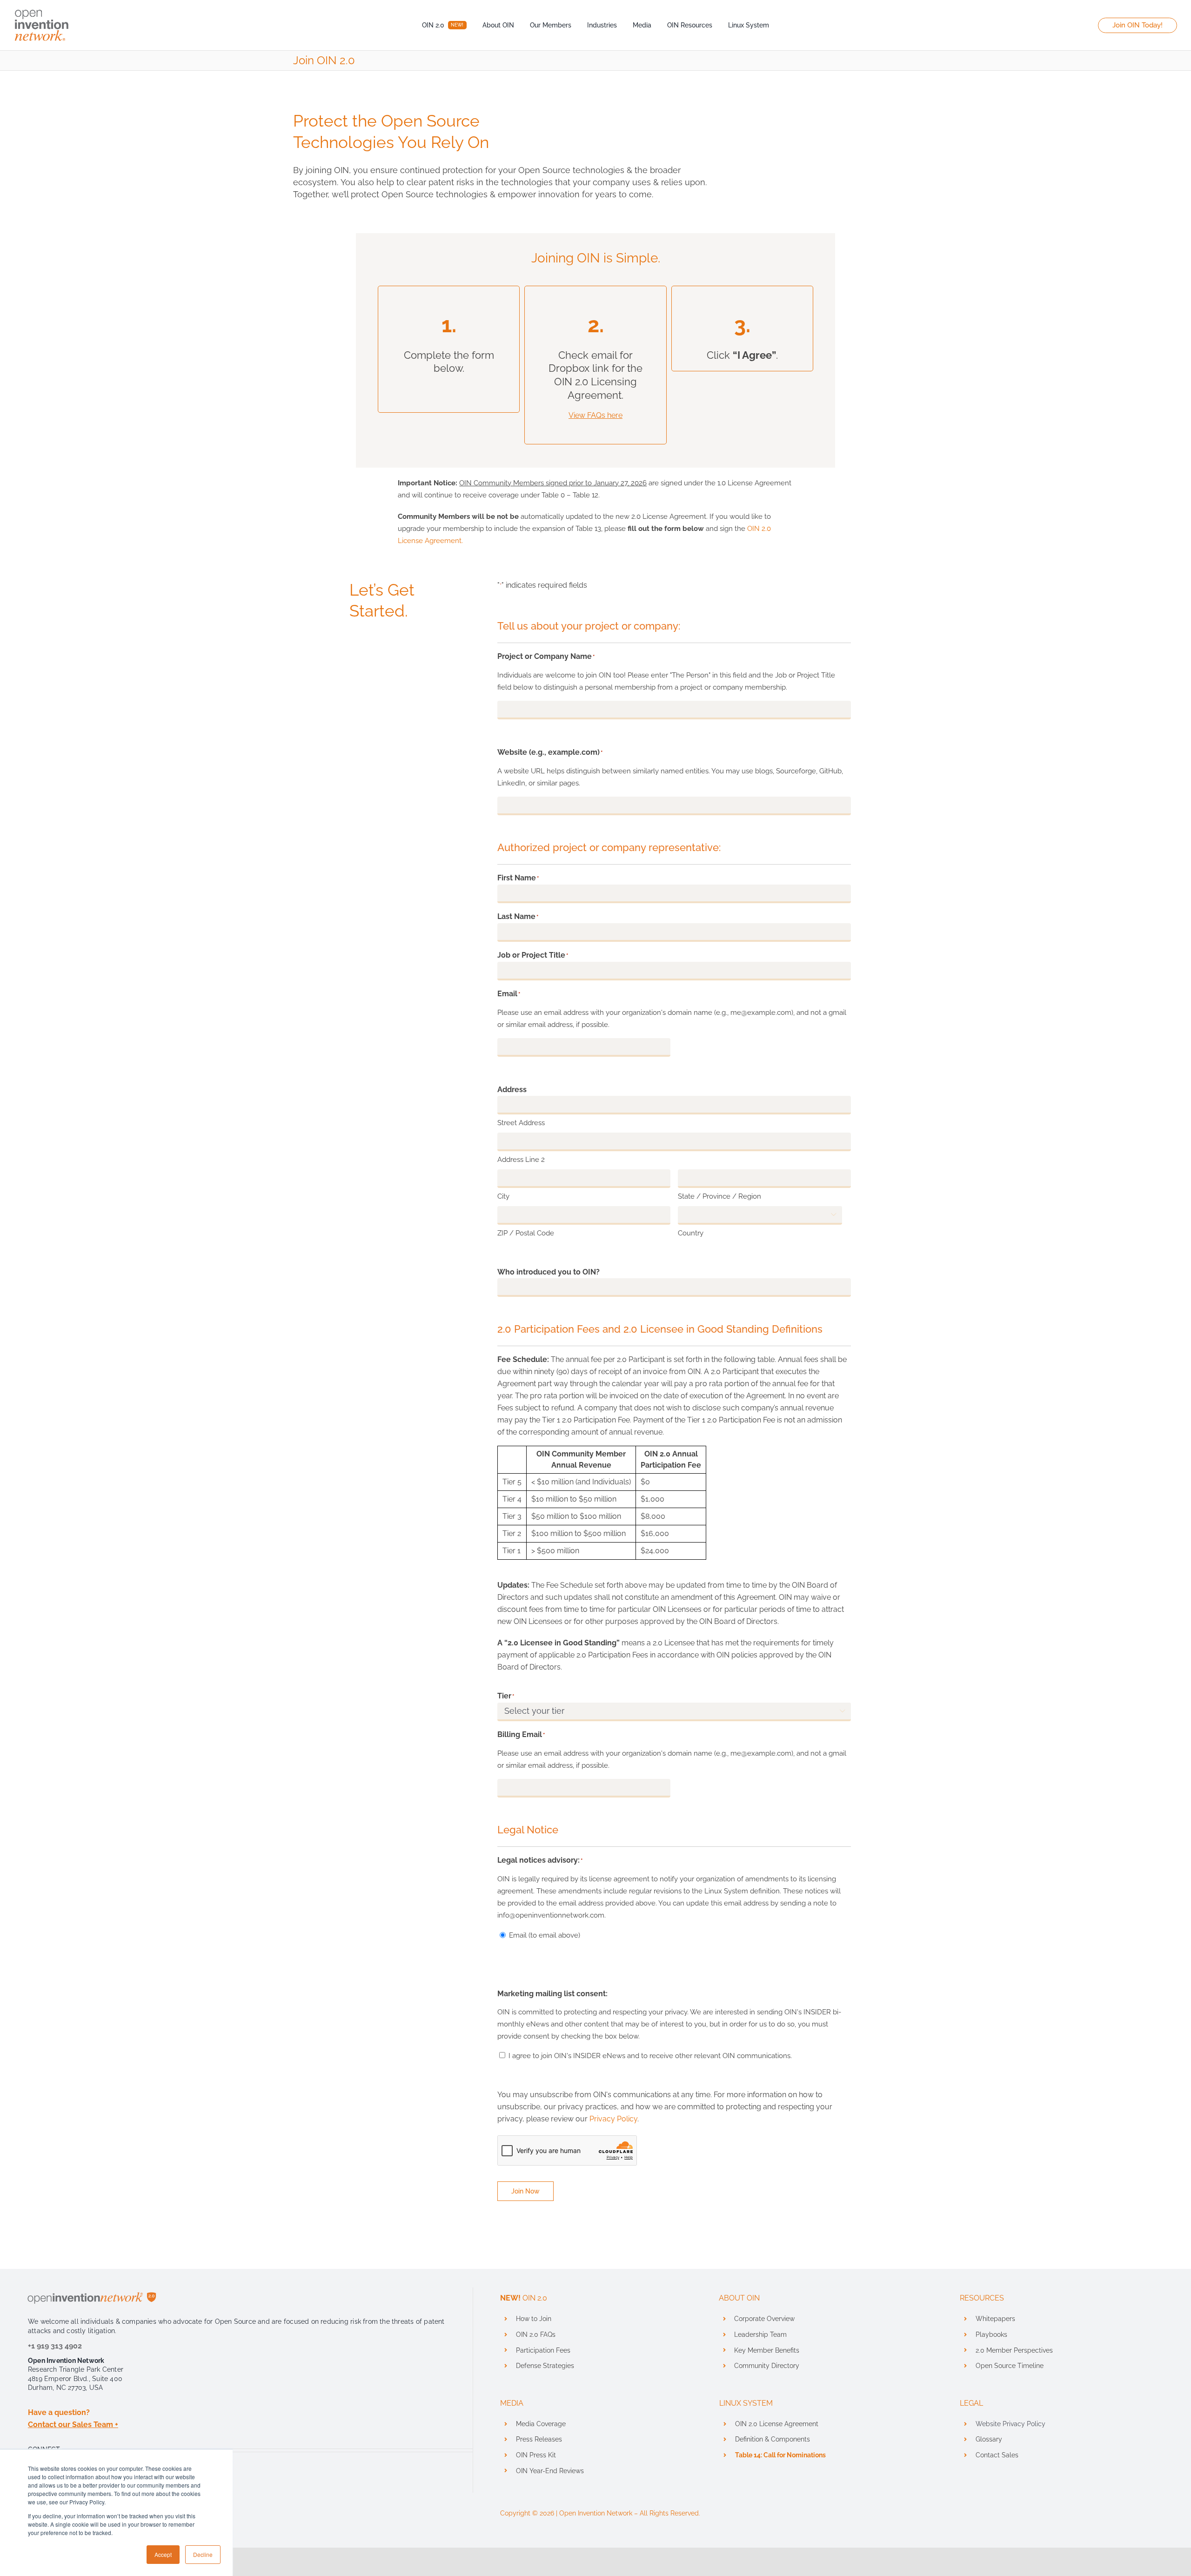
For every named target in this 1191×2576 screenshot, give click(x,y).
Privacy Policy (613, 2119)
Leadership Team (760, 2334)
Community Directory (767, 2366)
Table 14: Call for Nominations (780, 2455)
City (503, 1196)
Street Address (521, 1123)
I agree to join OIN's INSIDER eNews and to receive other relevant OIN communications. (650, 2056)
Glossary (989, 2439)
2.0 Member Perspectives (1014, 2350)
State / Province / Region (719, 1196)
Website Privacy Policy (1010, 2424)
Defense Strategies (545, 2366)
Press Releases (539, 2439)
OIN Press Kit (536, 2455)
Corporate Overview (764, 2319)
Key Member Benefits (767, 2350)
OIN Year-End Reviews (550, 2471)
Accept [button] (163, 2554)
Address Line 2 (521, 1160)
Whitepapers (995, 2319)
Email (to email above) (545, 1935)
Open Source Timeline (1010, 2366)
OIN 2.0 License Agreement (777, 2424)
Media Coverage (541, 2424)
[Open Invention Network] (42, 8)
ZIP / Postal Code (526, 1233)
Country (691, 1233)
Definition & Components (773, 2439)
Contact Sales (997, 2455)
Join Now (525, 2191)
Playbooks (991, 2334)
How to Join (534, 2319)
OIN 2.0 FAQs (536, 2334)
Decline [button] (203, 2554)
